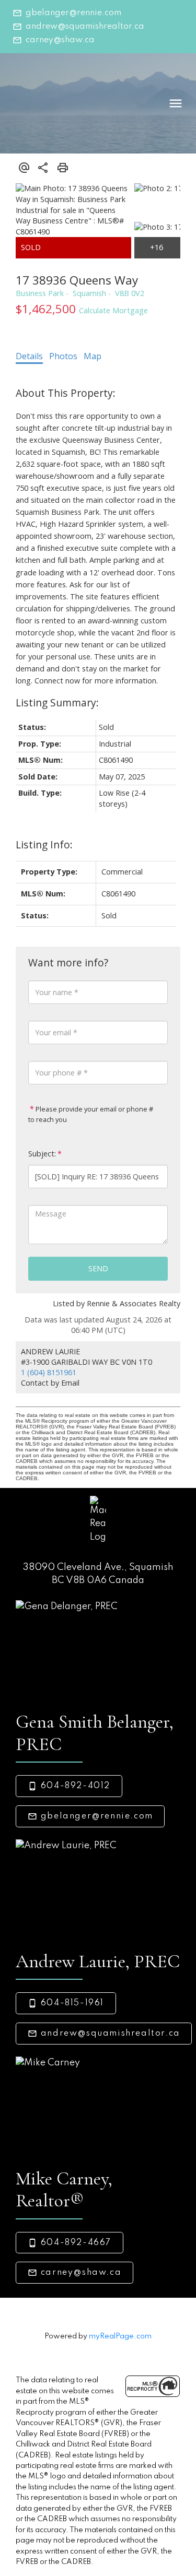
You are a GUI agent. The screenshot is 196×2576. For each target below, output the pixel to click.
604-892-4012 (76, 1786)
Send (98, 1268)
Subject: (42, 1154)
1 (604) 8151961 (49, 1372)
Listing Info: (44, 844)
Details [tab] (29, 356)
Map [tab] (93, 356)
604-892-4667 (76, 2243)
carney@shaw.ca (60, 40)
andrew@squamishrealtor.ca (85, 27)
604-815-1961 (72, 2003)
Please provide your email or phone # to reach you (91, 1114)
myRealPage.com (120, 2336)
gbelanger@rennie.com (73, 13)
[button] (67, 13)
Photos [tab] (63, 356)
